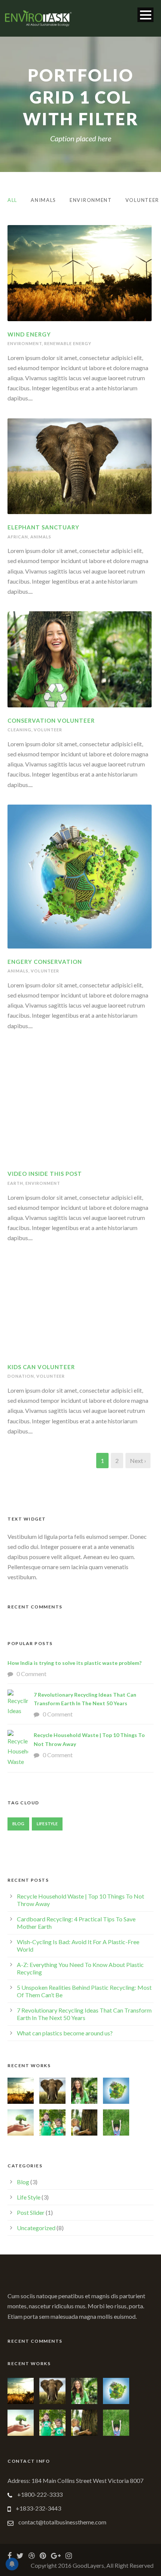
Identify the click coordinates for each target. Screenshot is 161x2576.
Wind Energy (29, 334)
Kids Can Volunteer (41, 1367)
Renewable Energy (68, 343)
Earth (15, 1183)
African (18, 537)
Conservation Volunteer (51, 720)
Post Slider (31, 2212)
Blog (18, 1824)
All (12, 200)
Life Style (47, 1824)
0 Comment (31, 1674)
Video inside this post (45, 1174)
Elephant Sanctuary (43, 527)
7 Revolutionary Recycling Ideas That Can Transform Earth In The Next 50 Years (84, 2014)
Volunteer (142, 200)
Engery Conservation (45, 962)
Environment (91, 200)
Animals (43, 200)
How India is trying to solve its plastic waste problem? (75, 1663)
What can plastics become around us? (65, 2033)
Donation (21, 1376)
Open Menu (145, 15)
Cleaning (19, 730)
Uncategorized (36, 2228)
